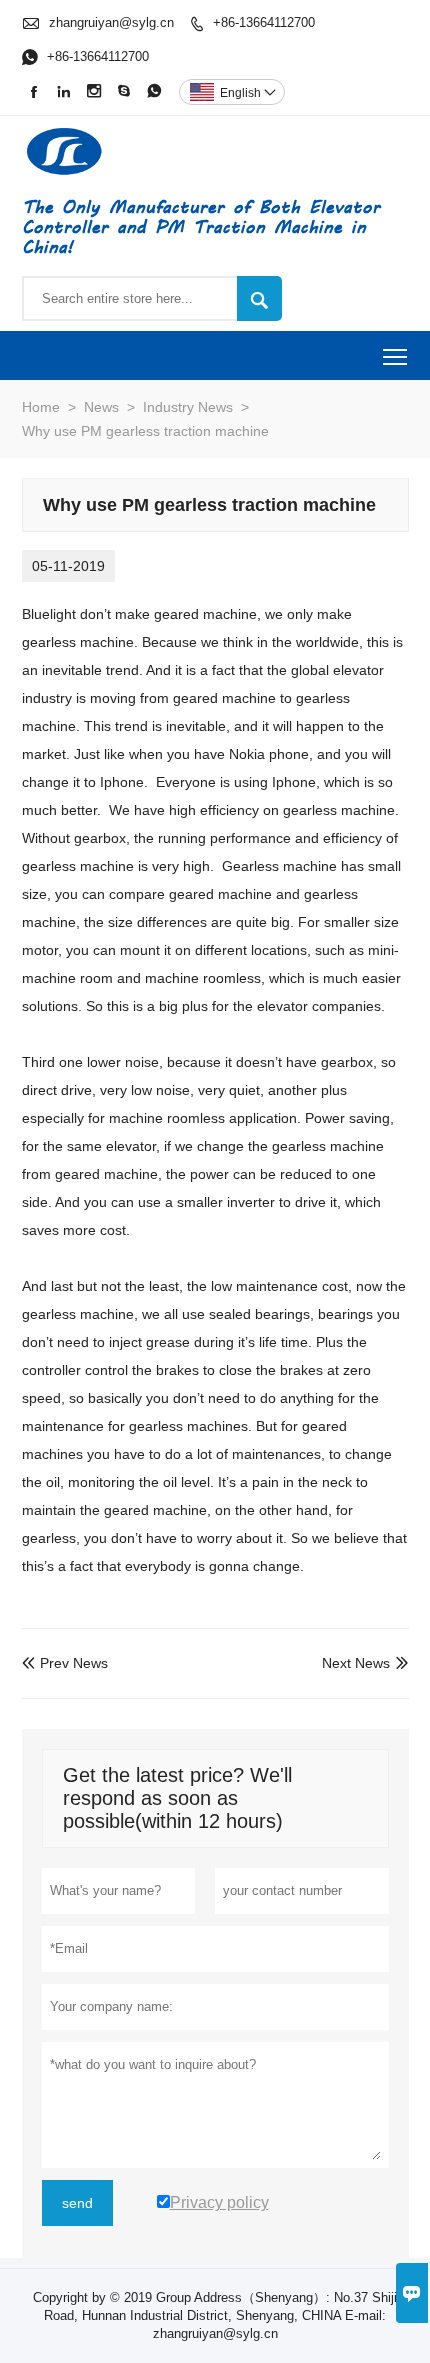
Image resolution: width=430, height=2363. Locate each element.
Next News (356, 1663)
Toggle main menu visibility (395, 355)
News (101, 407)
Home (41, 407)
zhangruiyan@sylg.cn (111, 22)
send (77, 2203)
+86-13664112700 (264, 22)
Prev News (65, 1663)
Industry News (188, 407)
